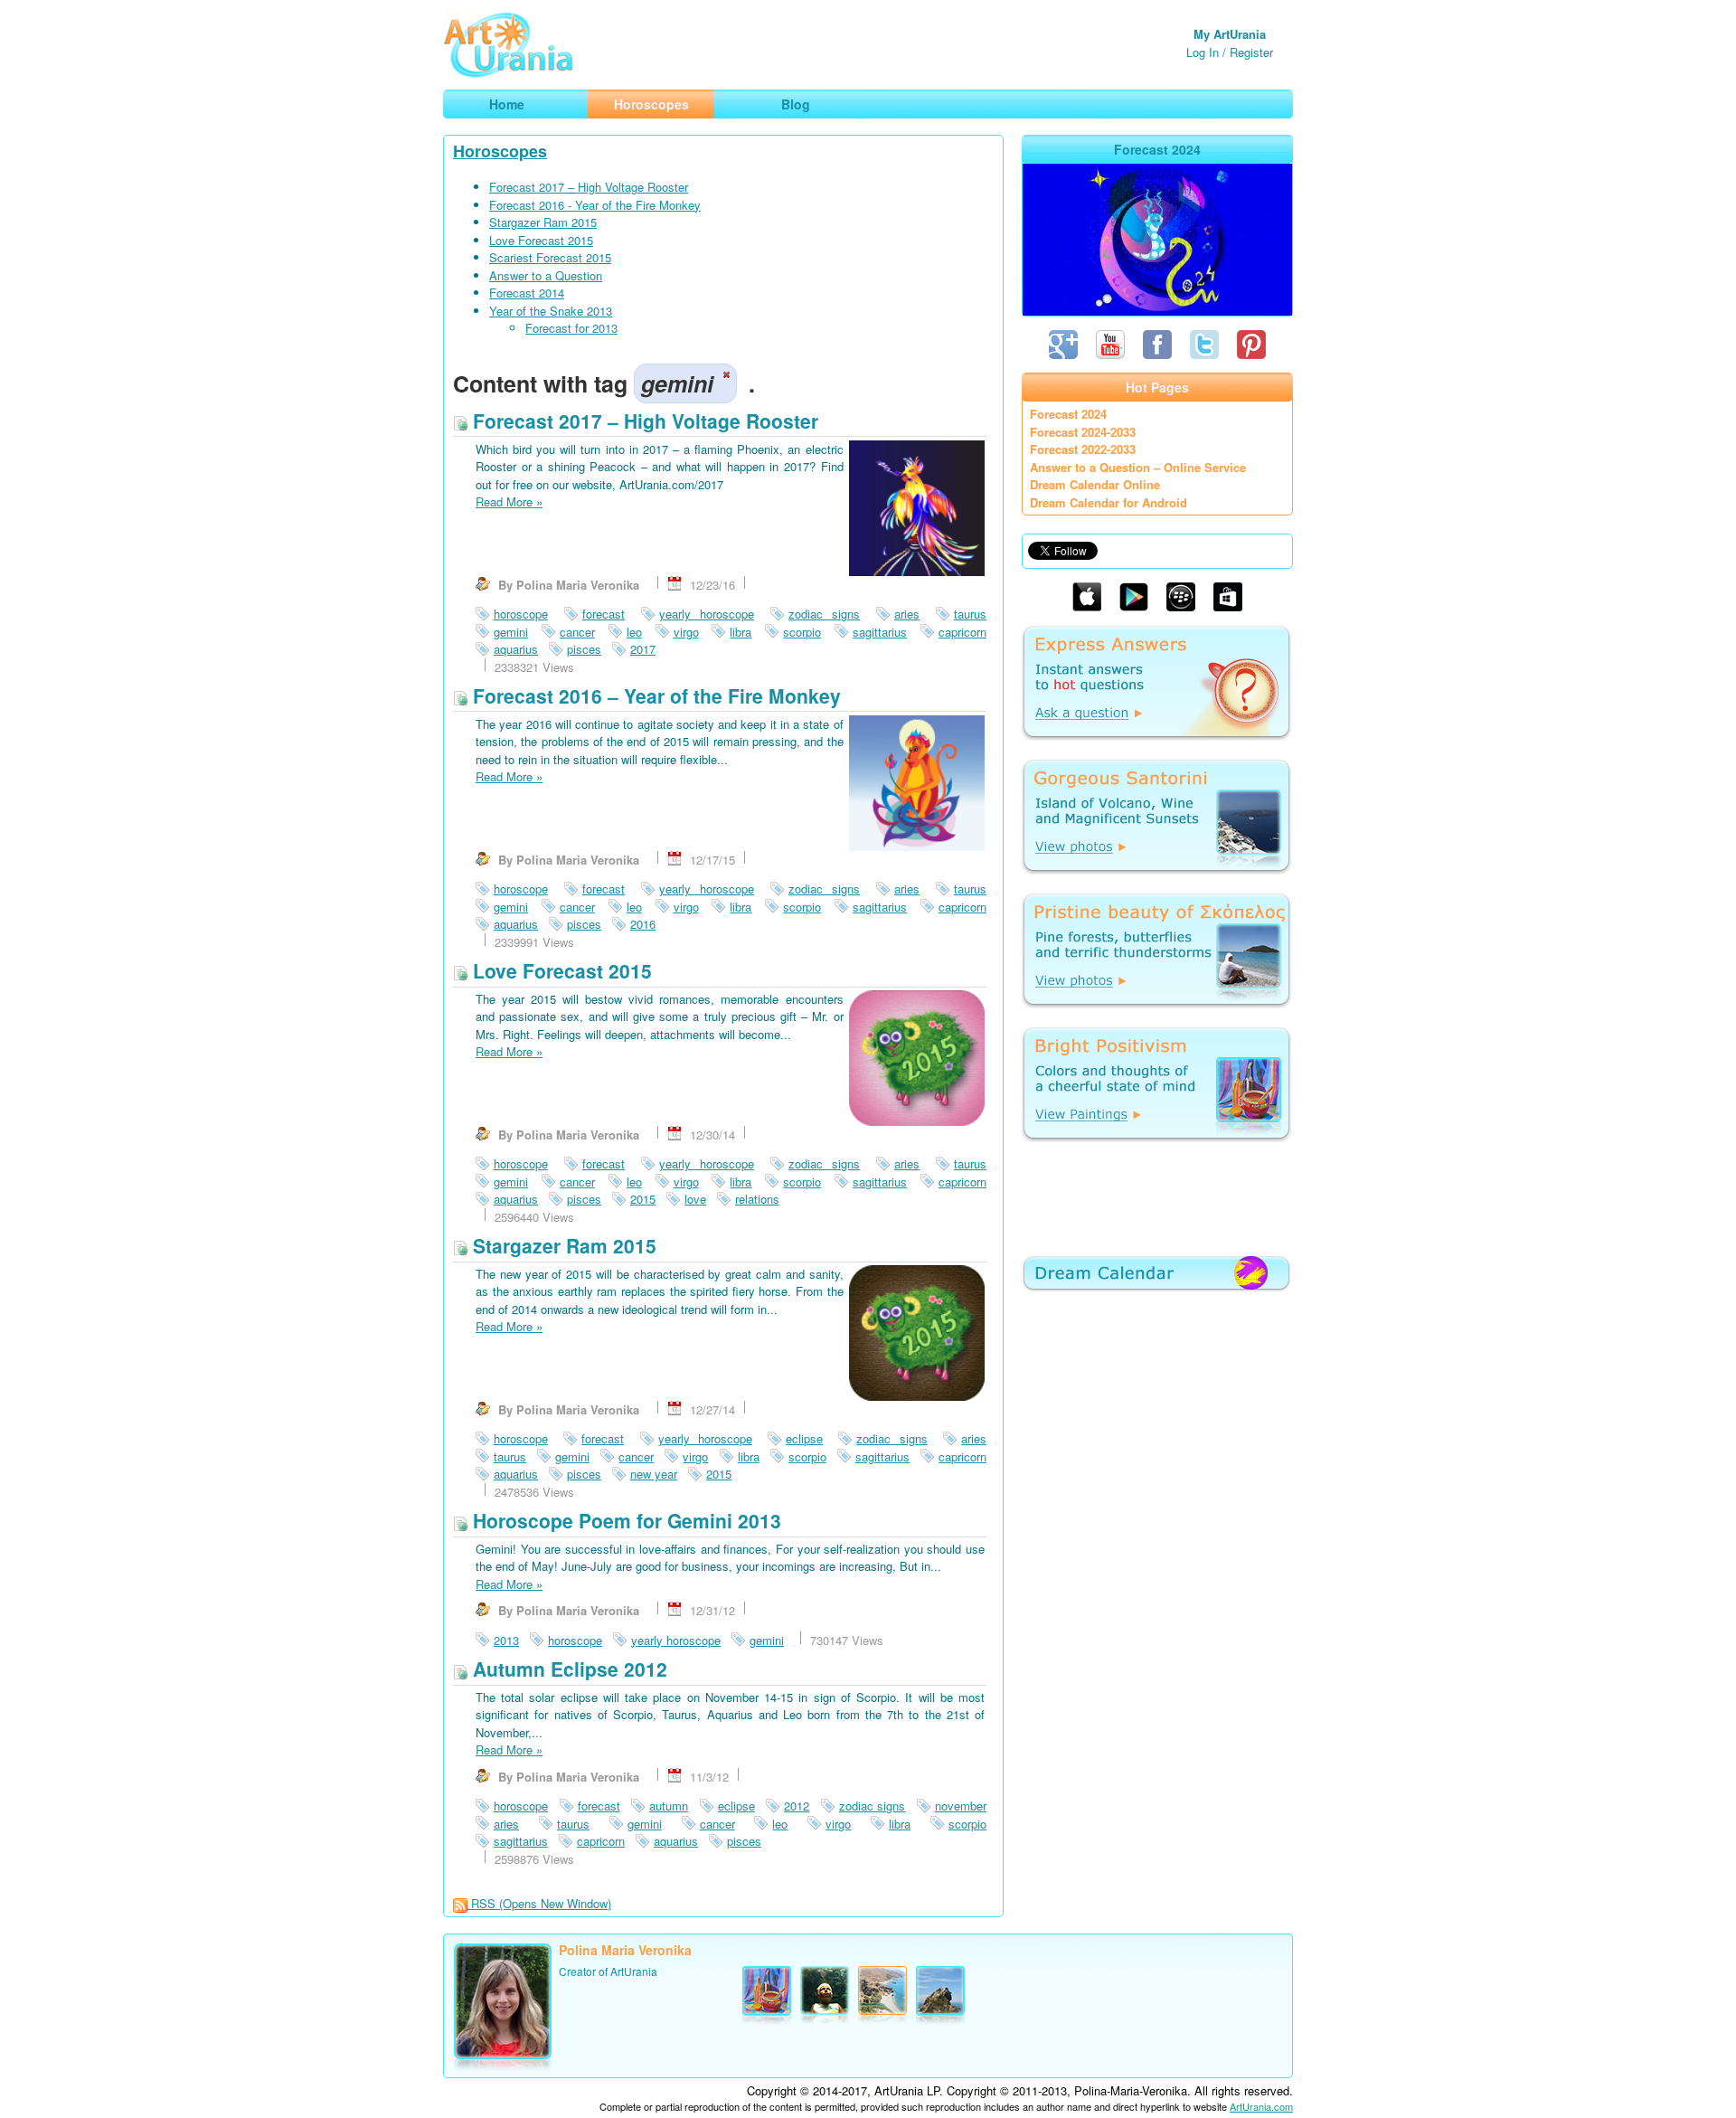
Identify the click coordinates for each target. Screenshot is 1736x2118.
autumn (669, 1806)
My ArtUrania (1230, 34)
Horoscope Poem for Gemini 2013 (624, 1520)
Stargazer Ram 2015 (543, 222)
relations (757, 1199)
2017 (643, 649)
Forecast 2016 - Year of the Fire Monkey (595, 205)
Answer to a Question (546, 275)
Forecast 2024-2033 (1083, 432)
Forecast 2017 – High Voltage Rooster (589, 187)
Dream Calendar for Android (1109, 502)
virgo (686, 632)
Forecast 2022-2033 (1083, 449)
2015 (643, 1199)
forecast (604, 614)
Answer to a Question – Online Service (1138, 467)
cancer (577, 632)
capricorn (962, 632)
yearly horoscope (707, 614)
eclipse (804, 1438)
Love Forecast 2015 (541, 240)
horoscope (521, 614)
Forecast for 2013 (571, 328)
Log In (1203, 52)
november (961, 1806)
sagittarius (880, 632)
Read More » (509, 501)
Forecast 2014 (527, 293)
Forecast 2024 (1068, 414)
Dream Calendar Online (1095, 484)
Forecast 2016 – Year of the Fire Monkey (654, 695)
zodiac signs (824, 614)
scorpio (802, 632)
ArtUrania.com (1261, 2106)
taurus (970, 614)
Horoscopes (500, 151)
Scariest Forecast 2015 (550, 257)
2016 (643, 924)
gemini (511, 632)
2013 (506, 1640)
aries (907, 614)
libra (741, 632)
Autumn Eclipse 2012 (567, 1669)
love (695, 1199)
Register (1251, 52)
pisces (584, 649)
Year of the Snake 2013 (551, 311)
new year (654, 1474)
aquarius (516, 649)
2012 (797, 1806)
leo (634, 632)
